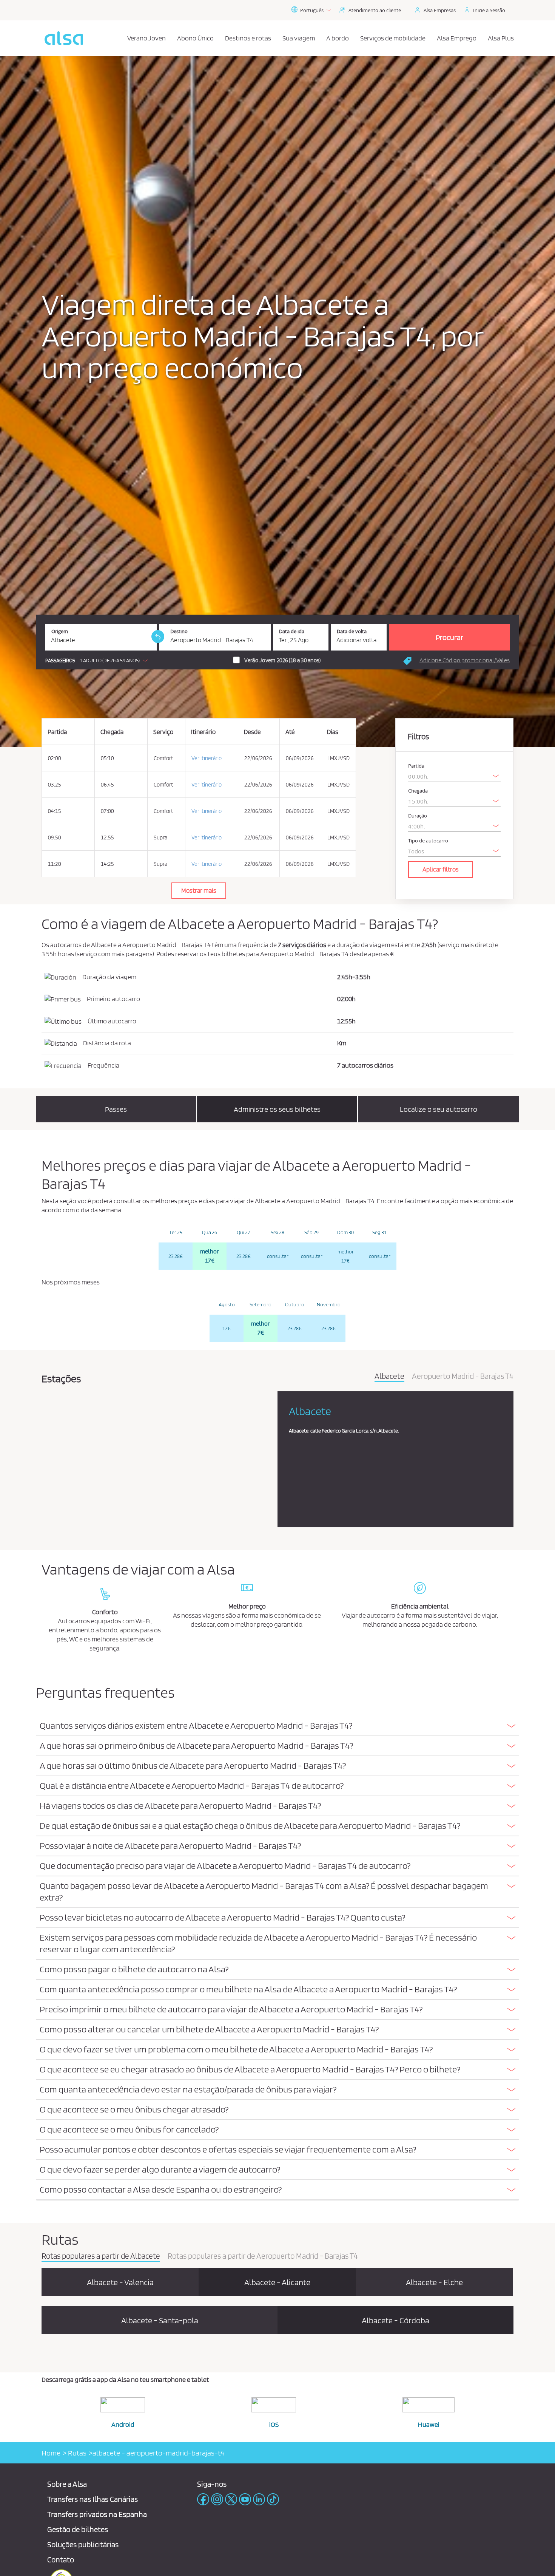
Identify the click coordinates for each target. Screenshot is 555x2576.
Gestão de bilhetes (78, 2529)
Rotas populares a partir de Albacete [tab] (101, 2256)
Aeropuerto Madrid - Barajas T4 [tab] (463, 1377)
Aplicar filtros (441, 869)
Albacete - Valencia (120, 2282)
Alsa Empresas (440, 10)
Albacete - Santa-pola (160, 2320)
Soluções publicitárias (83, 2544)
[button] (98, 660)
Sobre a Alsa (67, 2484)
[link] (158, 637)
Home (51, 2453)
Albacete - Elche (434, 2282)
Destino (179, 631)
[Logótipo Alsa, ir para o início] (64, 38)
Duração (418, 816)
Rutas (76, 2453)
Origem (60, 631)
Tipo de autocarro (428, 841)
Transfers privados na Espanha (97, 2514)
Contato (61, 2560)
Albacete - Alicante (277, 2282)
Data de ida (292, 631)
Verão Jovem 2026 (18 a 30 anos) (282, 660)
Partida (416, 766)
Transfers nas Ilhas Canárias (92, 2499)
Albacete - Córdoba (395, 2320)
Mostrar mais (199, 890)
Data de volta (352, 631)
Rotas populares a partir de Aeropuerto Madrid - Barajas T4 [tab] (263, 2256)
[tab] (277, 1726)
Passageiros (60, 661)
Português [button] (312, 10)
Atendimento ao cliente (375, 10)
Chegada (418, 791)
